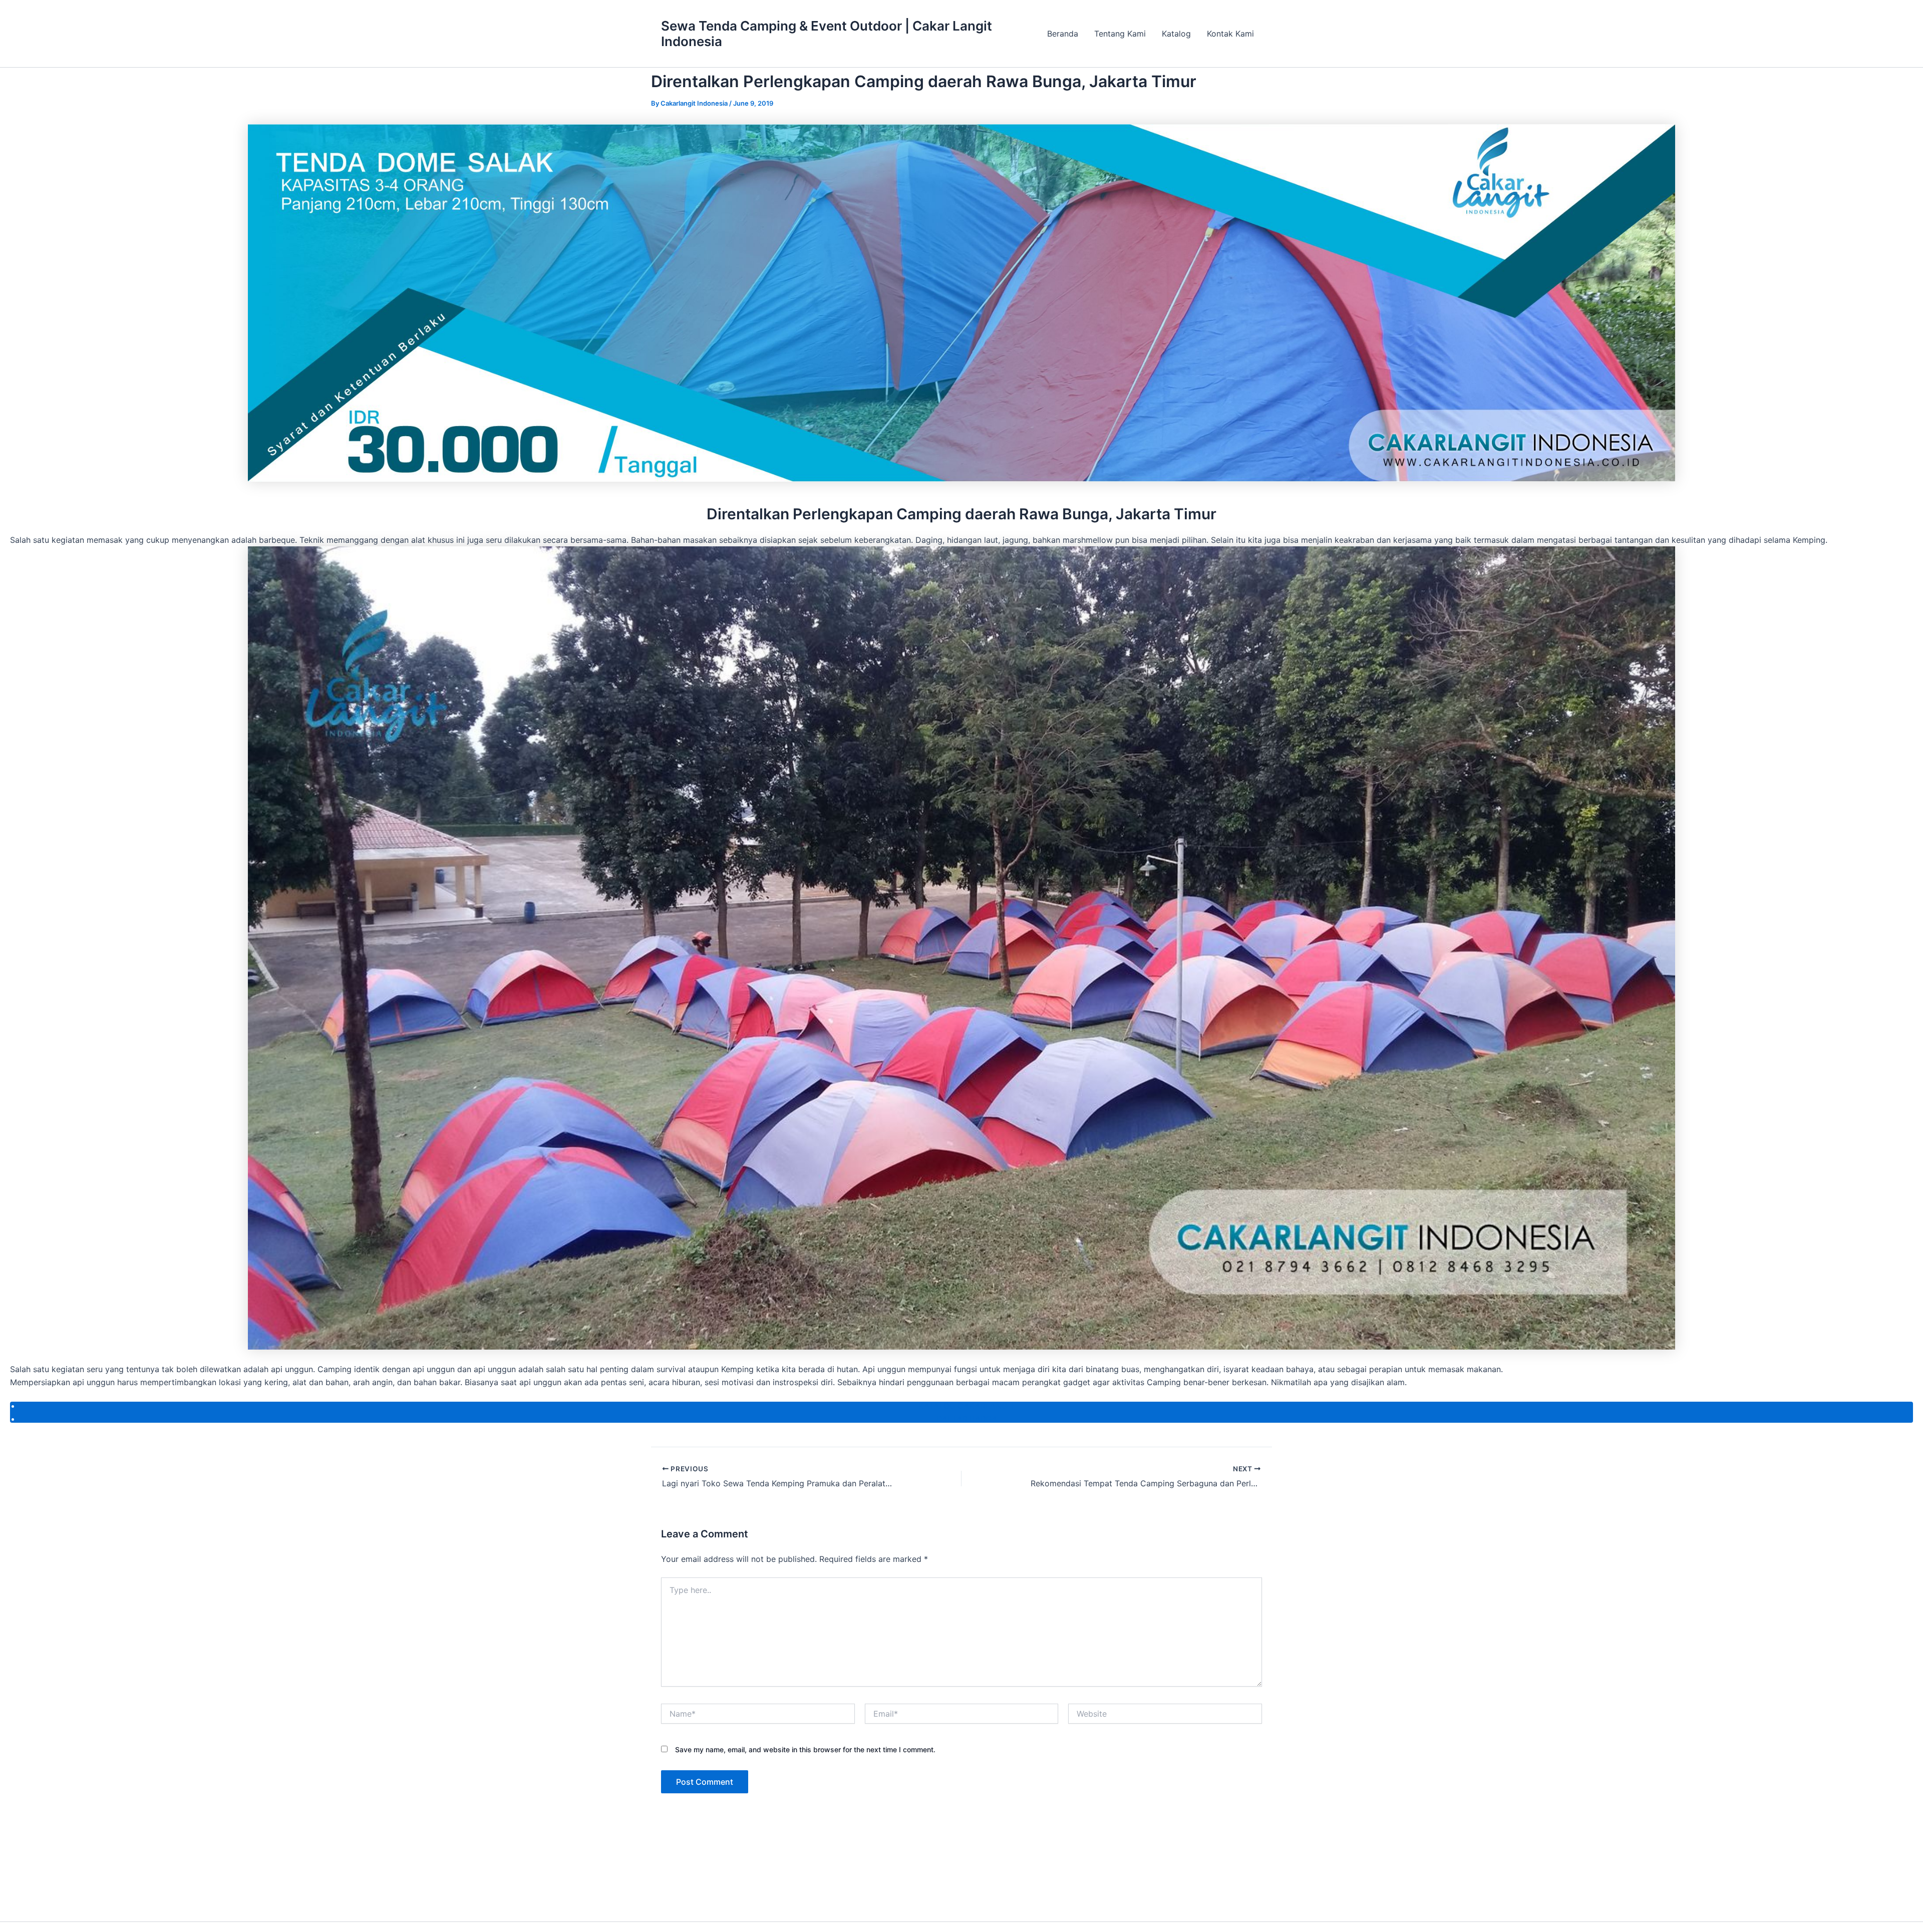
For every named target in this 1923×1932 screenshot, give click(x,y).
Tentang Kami (1120, 34)
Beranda (1063, 34)
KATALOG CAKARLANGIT (967, 1406)
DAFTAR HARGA (967, 1419)
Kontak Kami (1230, 34)
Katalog (1176, 34)
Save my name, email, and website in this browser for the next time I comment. (805, 1749)
